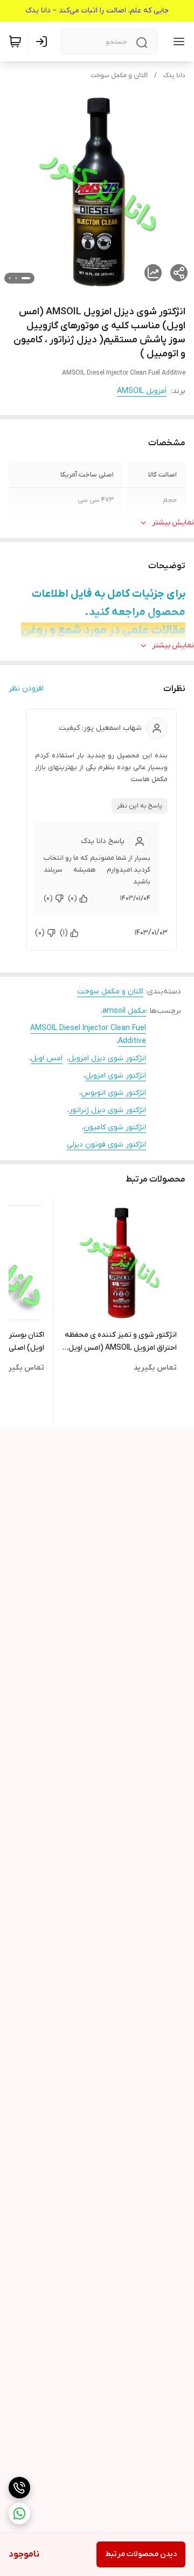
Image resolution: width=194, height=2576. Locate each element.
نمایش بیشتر (173, 523)
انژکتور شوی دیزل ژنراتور (108, 1110)
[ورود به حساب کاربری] (44, 42)
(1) (64, 933)
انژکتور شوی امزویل (116, 1076)
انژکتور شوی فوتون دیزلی (106, 1145)
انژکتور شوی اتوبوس (113, 1093)
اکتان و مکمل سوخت (119, 75)
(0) (72, 898)
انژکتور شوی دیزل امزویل (107, 1058)
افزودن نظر (26, 689)
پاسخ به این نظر (140, 806)
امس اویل (47, 1058)
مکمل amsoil (124, 1011)
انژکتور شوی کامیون (115, 1127)
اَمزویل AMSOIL (142, 391)
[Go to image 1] (26, 278)
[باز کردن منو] (177, 42)
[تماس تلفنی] (19, 2488)
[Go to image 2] (16, 278)
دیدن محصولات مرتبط (141, 2554)
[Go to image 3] (10, 278)
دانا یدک (174, 75)
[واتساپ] (19, 2513)
